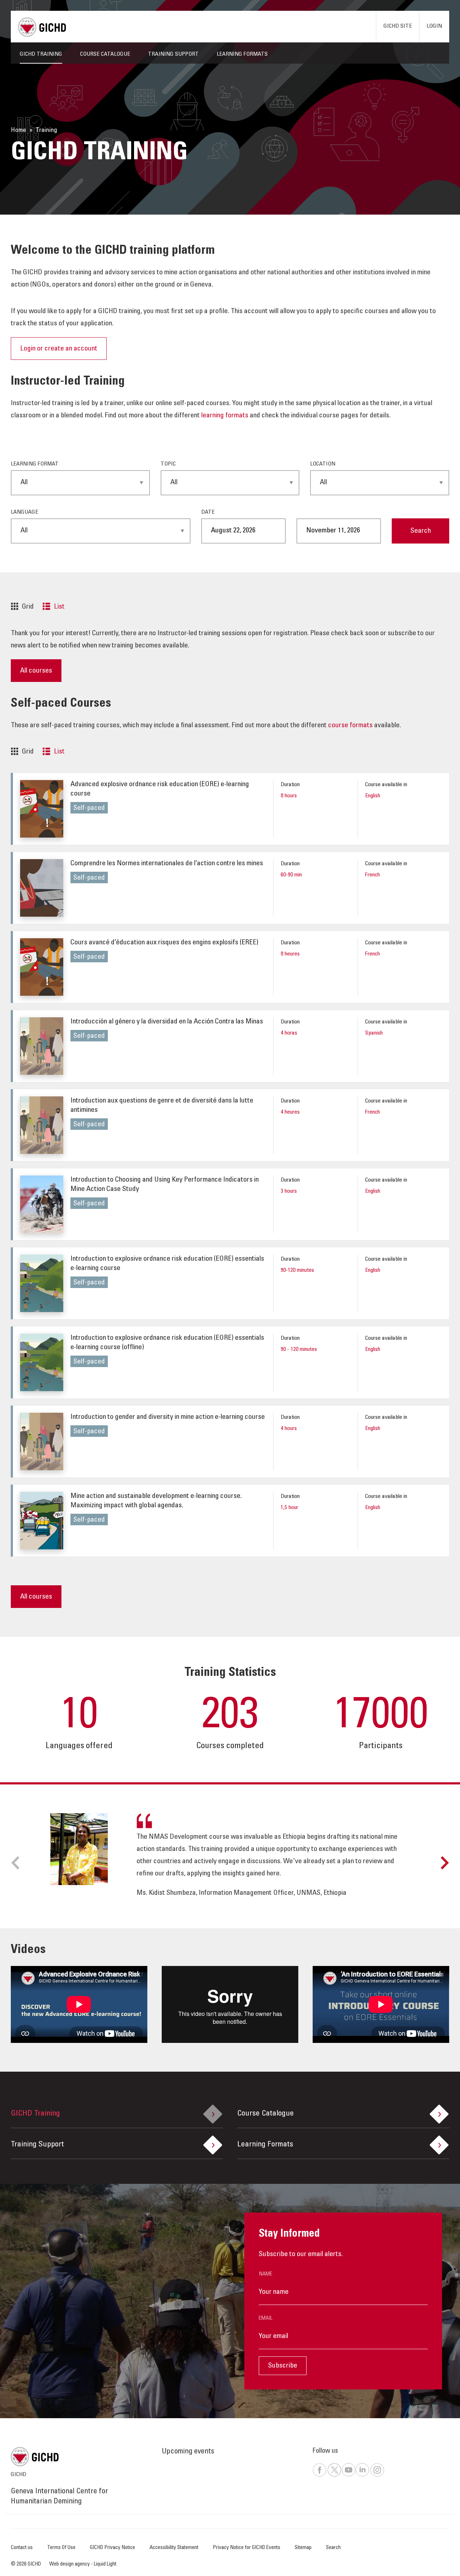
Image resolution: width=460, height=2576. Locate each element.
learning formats (225, 416)
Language (24, 512)
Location (323, 464)
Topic (168, 464)
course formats (350, 726)
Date (208, 512)
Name (266, 2274)
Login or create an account (59, 349)
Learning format (35, 464)
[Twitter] (334, 2476)
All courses (36, 671)
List (59, 607)
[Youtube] (348, 2476)
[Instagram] (377, 2476)
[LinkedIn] (362, 2476)
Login (434, 26)
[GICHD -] (42, 27)
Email (266, 2318)
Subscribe (283, 2366)
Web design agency (70, 2564)
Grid (28, 607)
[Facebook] (319, 2476)
